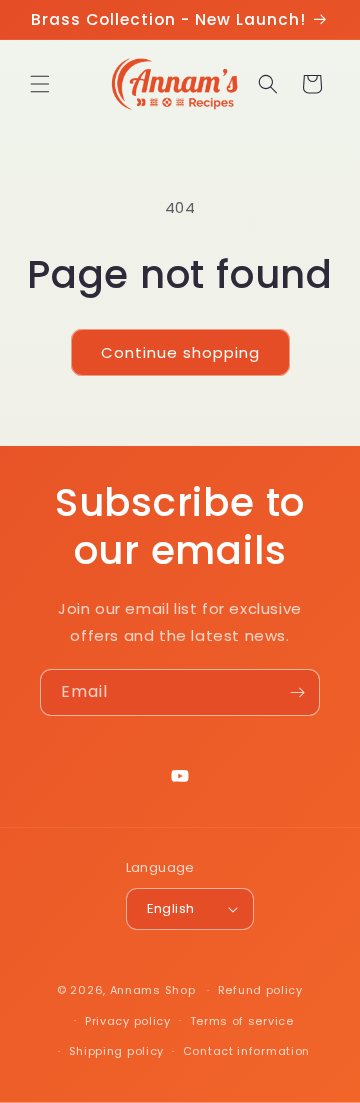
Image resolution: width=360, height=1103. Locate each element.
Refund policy (260, 990)
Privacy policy (128, 1021)
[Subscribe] (297, 692)
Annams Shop (153, 990)
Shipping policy (117, 1051)
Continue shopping (180, 352)
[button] (40, 84)
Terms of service (242, 1021)
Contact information (246, 1051)
